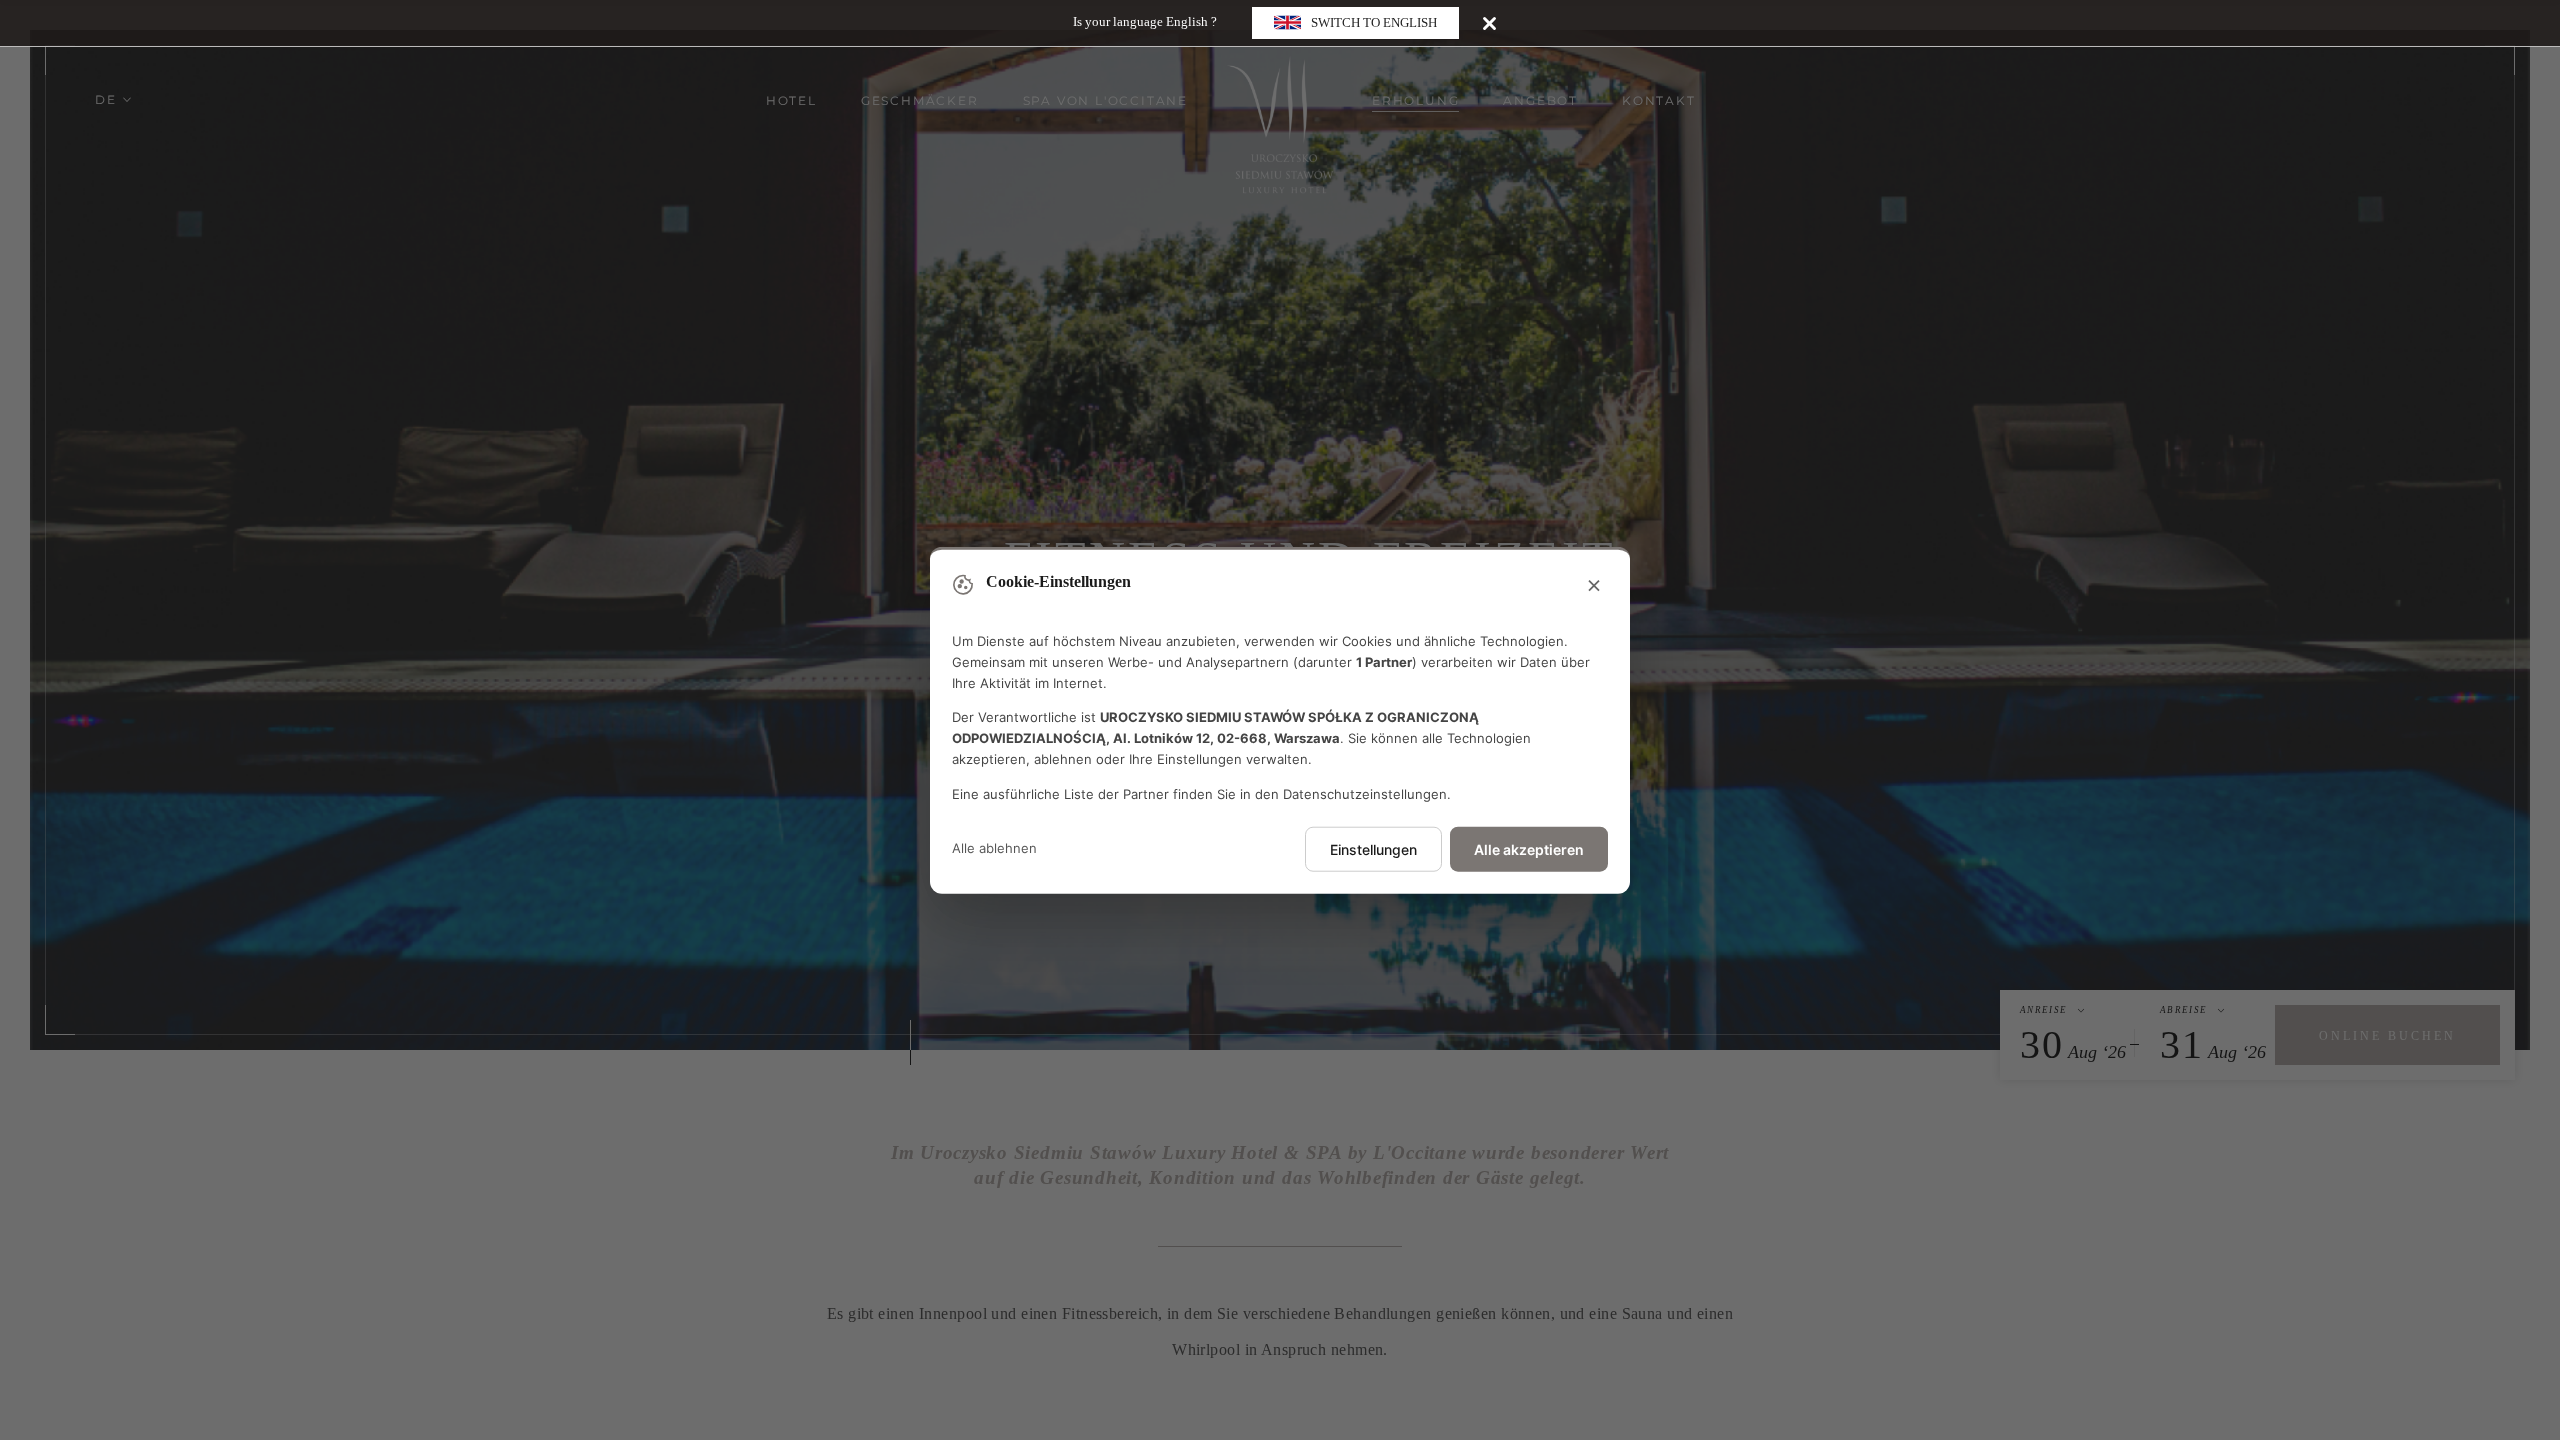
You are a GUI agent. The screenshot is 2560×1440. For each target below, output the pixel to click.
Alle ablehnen (994, 848)
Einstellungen (1373, 848)
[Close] (1489, 22)
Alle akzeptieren (1529, 848)
